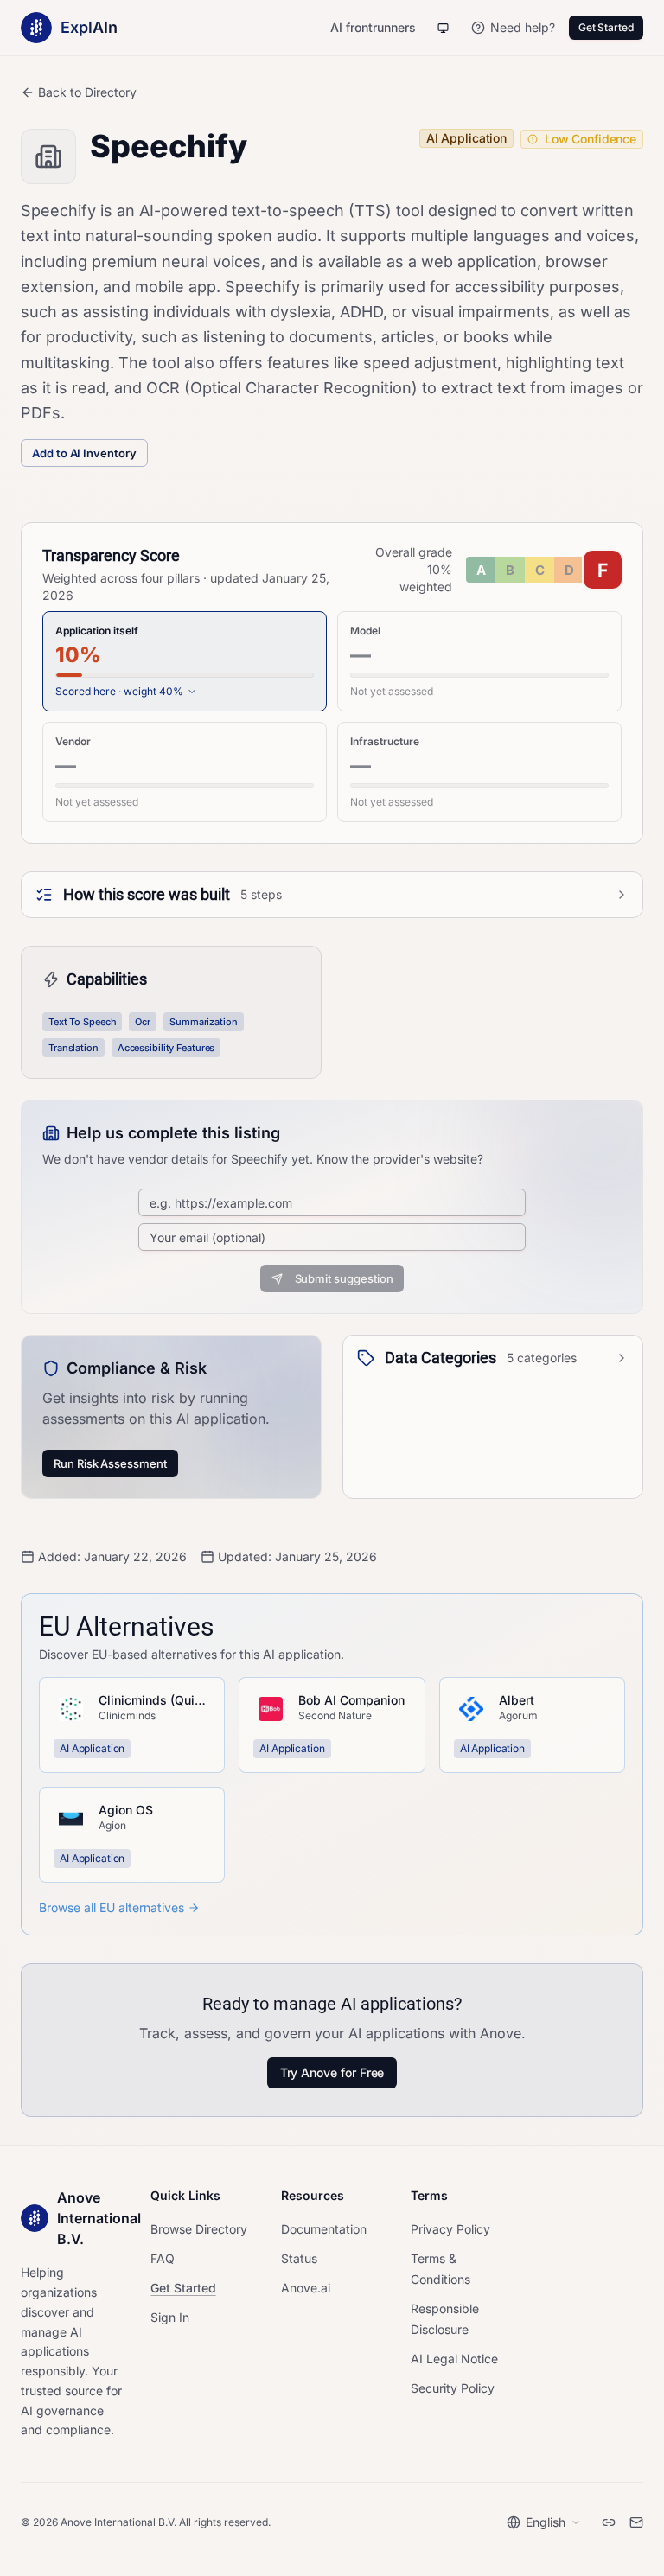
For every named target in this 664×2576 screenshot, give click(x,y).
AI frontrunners (373, 27)
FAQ (163, 2258)
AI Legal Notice (454, 2359)
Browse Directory (199, 2229)
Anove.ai (306, 2288)
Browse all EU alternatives (112, 1907)
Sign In (170, 2317)
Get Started (606, 27)
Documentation (324, 2229)
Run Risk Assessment (110, 1463)
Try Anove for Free (332, 2072)
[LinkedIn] (609, 2522)
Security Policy (453, 2388)
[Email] (636, 2522)
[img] (544, 570)
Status (299, 2258)
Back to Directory (87, 92)
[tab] (185, 661)
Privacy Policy (450, 2229)
